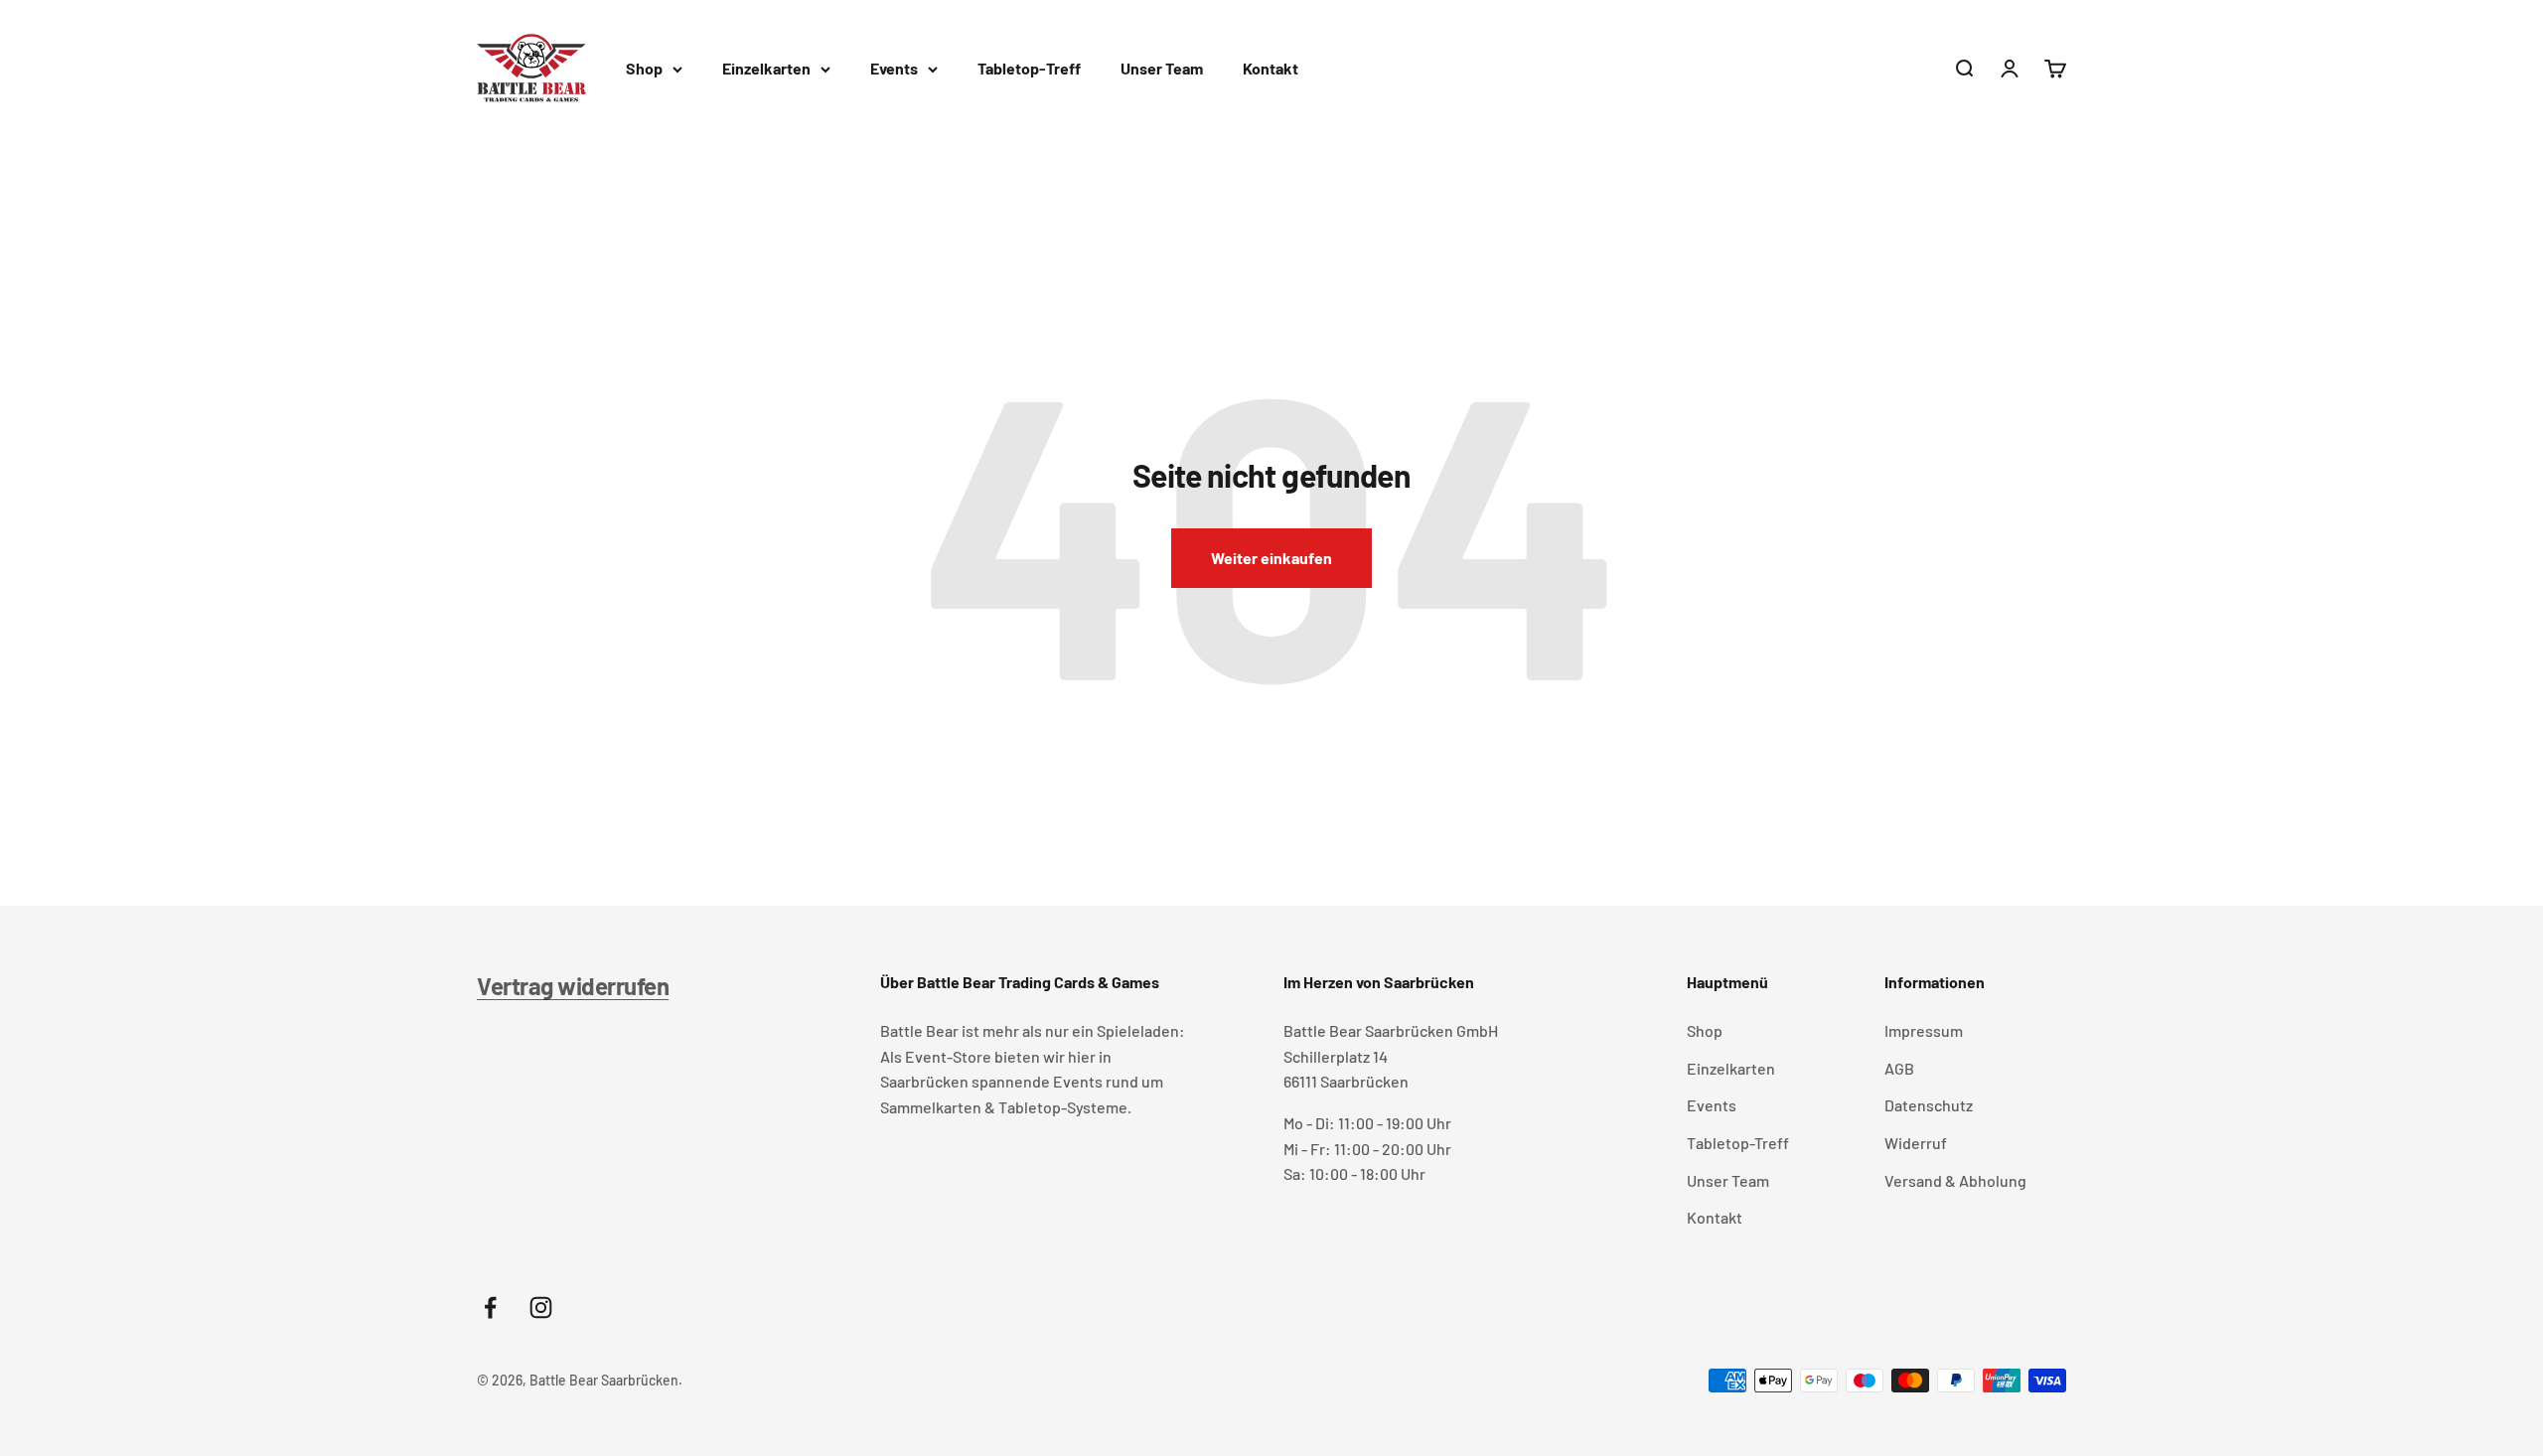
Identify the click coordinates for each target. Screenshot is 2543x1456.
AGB (1899, 1068)
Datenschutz (1929, 1105)
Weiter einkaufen (1271, 558)
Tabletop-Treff (1029, 68)
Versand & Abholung (1955, 1180)
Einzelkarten (766, 68)
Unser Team (1162, 68)
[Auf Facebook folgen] (490, 1308)
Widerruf (1916, 1143)
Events (894, 68)
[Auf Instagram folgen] (541, 1308)
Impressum (1924, 1030)
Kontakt (1271, 68)
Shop (644, 68)
